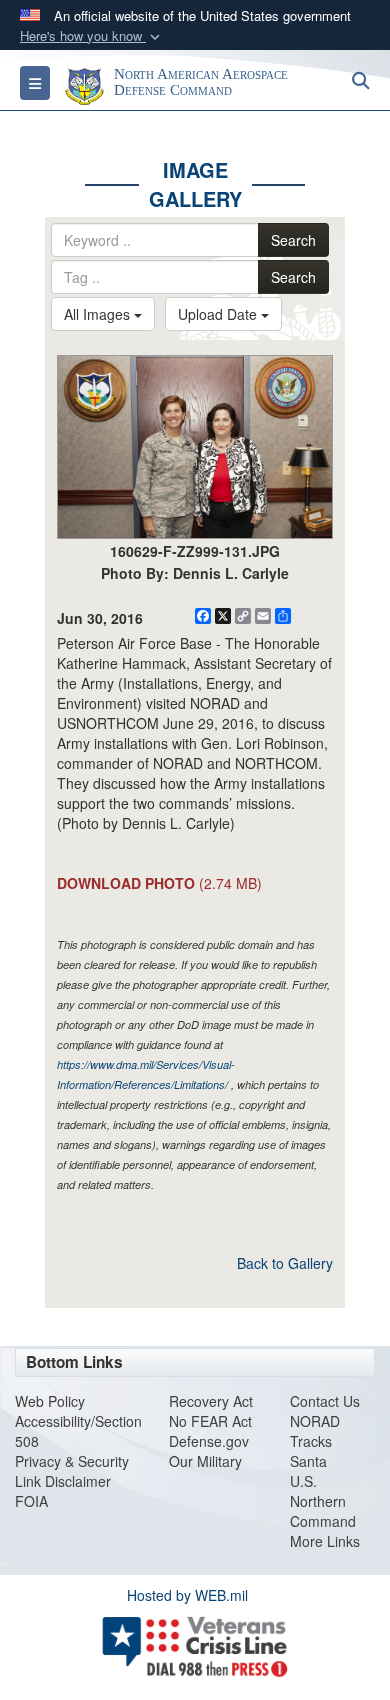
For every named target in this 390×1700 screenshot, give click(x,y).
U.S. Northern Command (323, 1501)
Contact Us (325, 1401)
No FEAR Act (210, 1421)
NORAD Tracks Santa (315, 1441)
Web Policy (50, 1401)
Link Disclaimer (63, 1481)
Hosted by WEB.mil (187, 1595)
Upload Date (219, 314)
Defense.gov (209, 1441)
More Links (325, 1541)
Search (293, 240)
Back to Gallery (285, 1263)
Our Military (205, 1461)
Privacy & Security (72, 1461)
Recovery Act (211, 1401)
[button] (92, 36)
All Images (99, 314)
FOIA (31, 1501)
